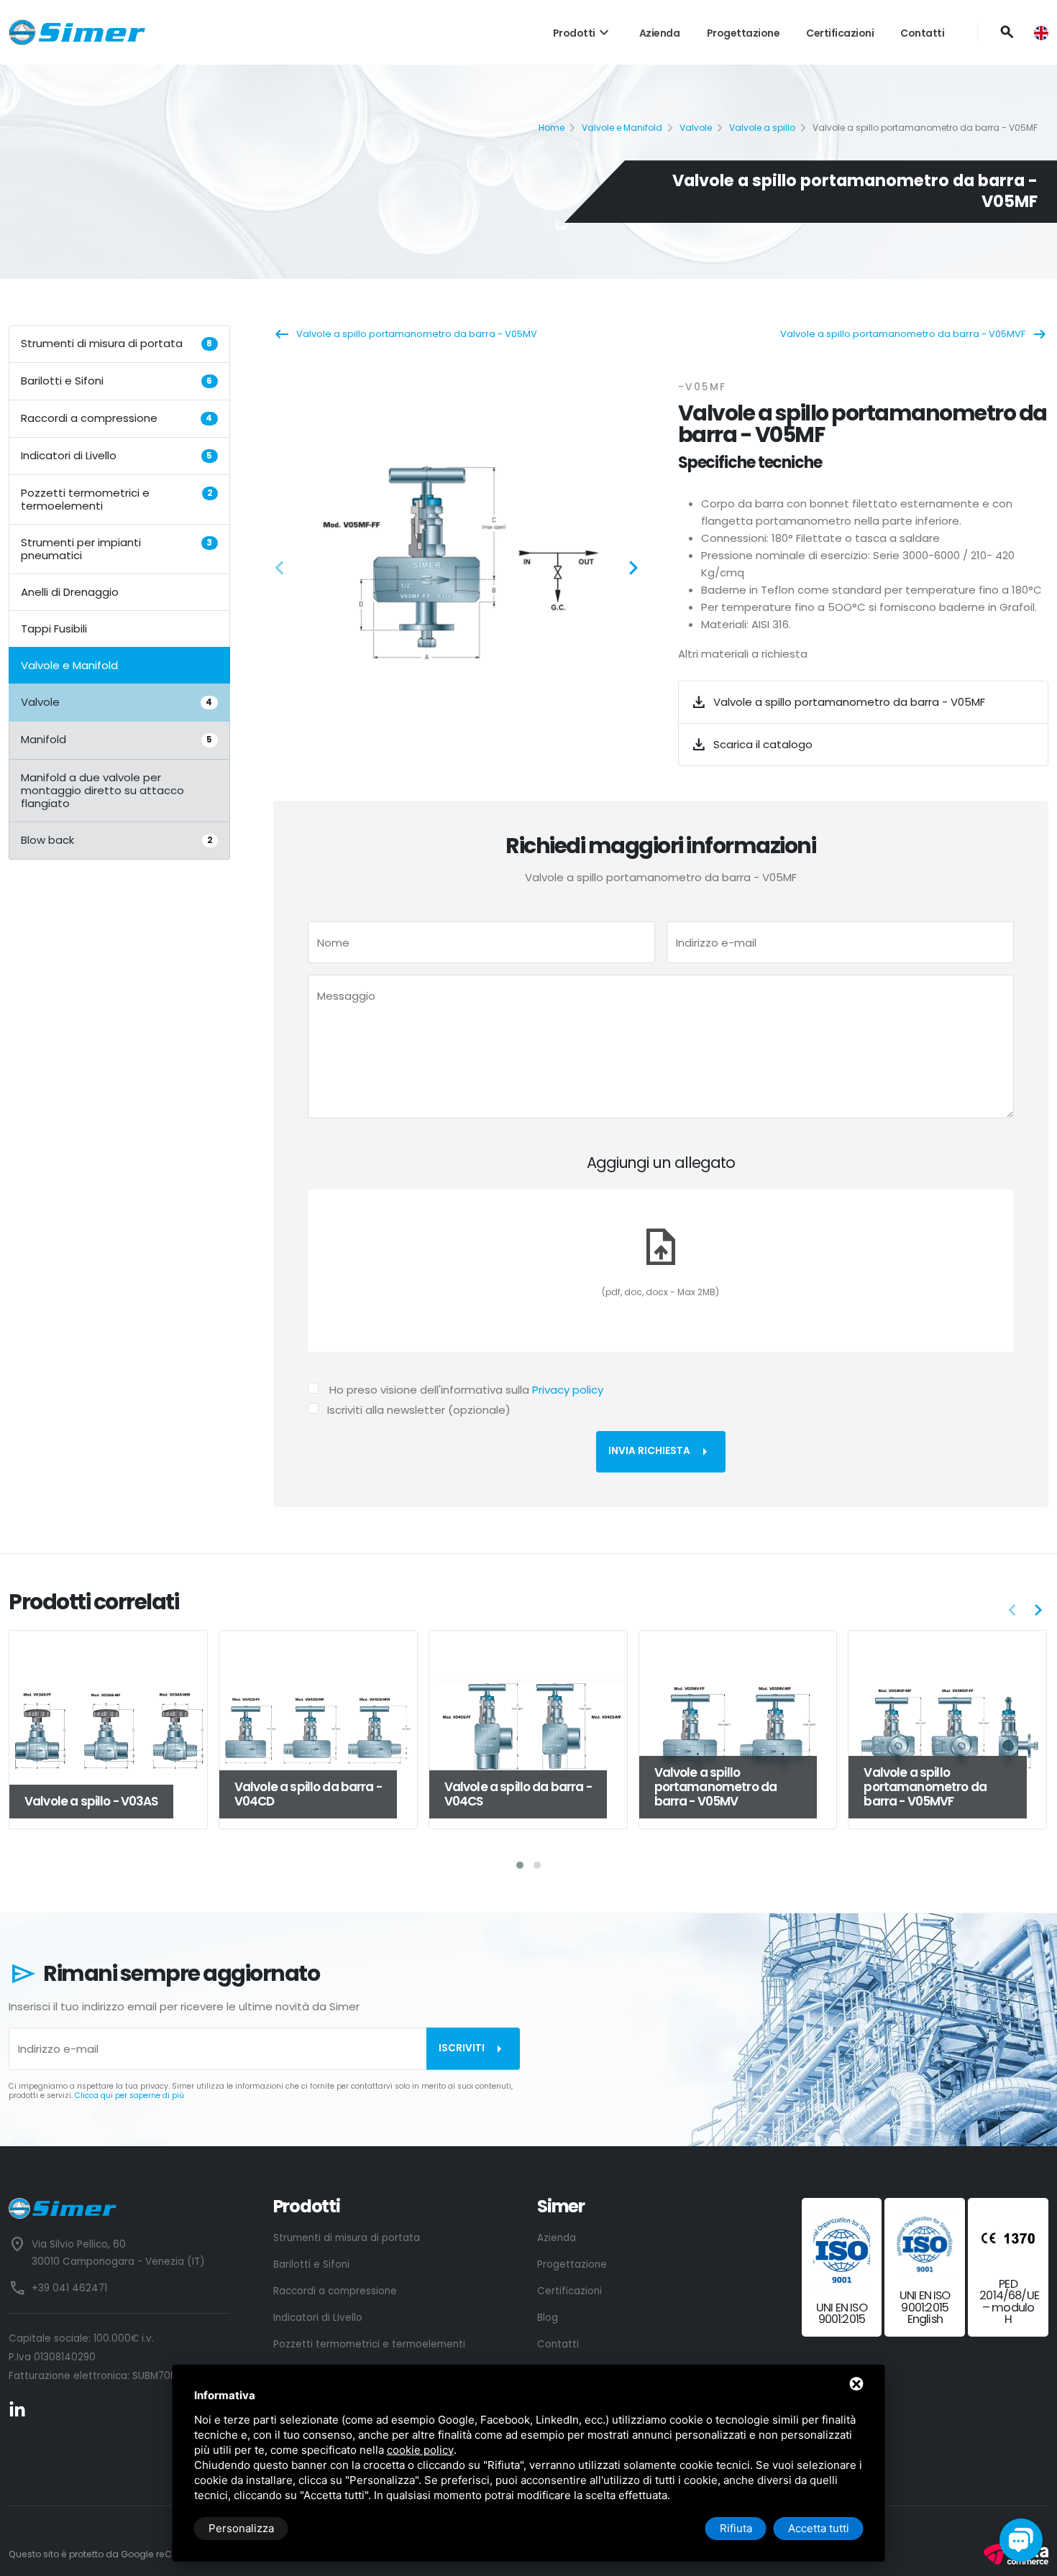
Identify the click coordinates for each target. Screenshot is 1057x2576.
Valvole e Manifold (622, 128)
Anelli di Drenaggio (70, 592)
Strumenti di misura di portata (116, 343)
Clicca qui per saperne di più (129, 2096)
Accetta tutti (819, 2528)
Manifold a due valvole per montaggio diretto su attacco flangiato (102, 790)
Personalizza (241, 2528)
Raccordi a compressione (116, 418)
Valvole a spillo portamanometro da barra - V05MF (838, 702)
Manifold (116, 739)
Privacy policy (568, 1390)
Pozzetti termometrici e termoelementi (116, 499)
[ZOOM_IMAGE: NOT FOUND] (458, 563)
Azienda (660, 33)
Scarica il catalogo (751, 745)
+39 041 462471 (69, 2288)
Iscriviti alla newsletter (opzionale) (419, 1410)
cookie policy (420, 2450)
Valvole (696, 128)
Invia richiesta (661, 1452)
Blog (548, 2318)
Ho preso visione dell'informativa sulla (466, 1390)
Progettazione (743, 33)
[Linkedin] (17, 2409)
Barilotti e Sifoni (116, 381)
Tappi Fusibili (54, 629)
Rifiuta (736, 2528)
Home (552, 128)
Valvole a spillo (762, 128)
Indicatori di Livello (116, 455)
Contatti (922, 33)
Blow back (116, 839)
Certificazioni (840, 33)
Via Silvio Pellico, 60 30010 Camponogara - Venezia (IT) (118, 2253)
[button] (284, 570)
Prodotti (583, 33)
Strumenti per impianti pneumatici (116, 549)
